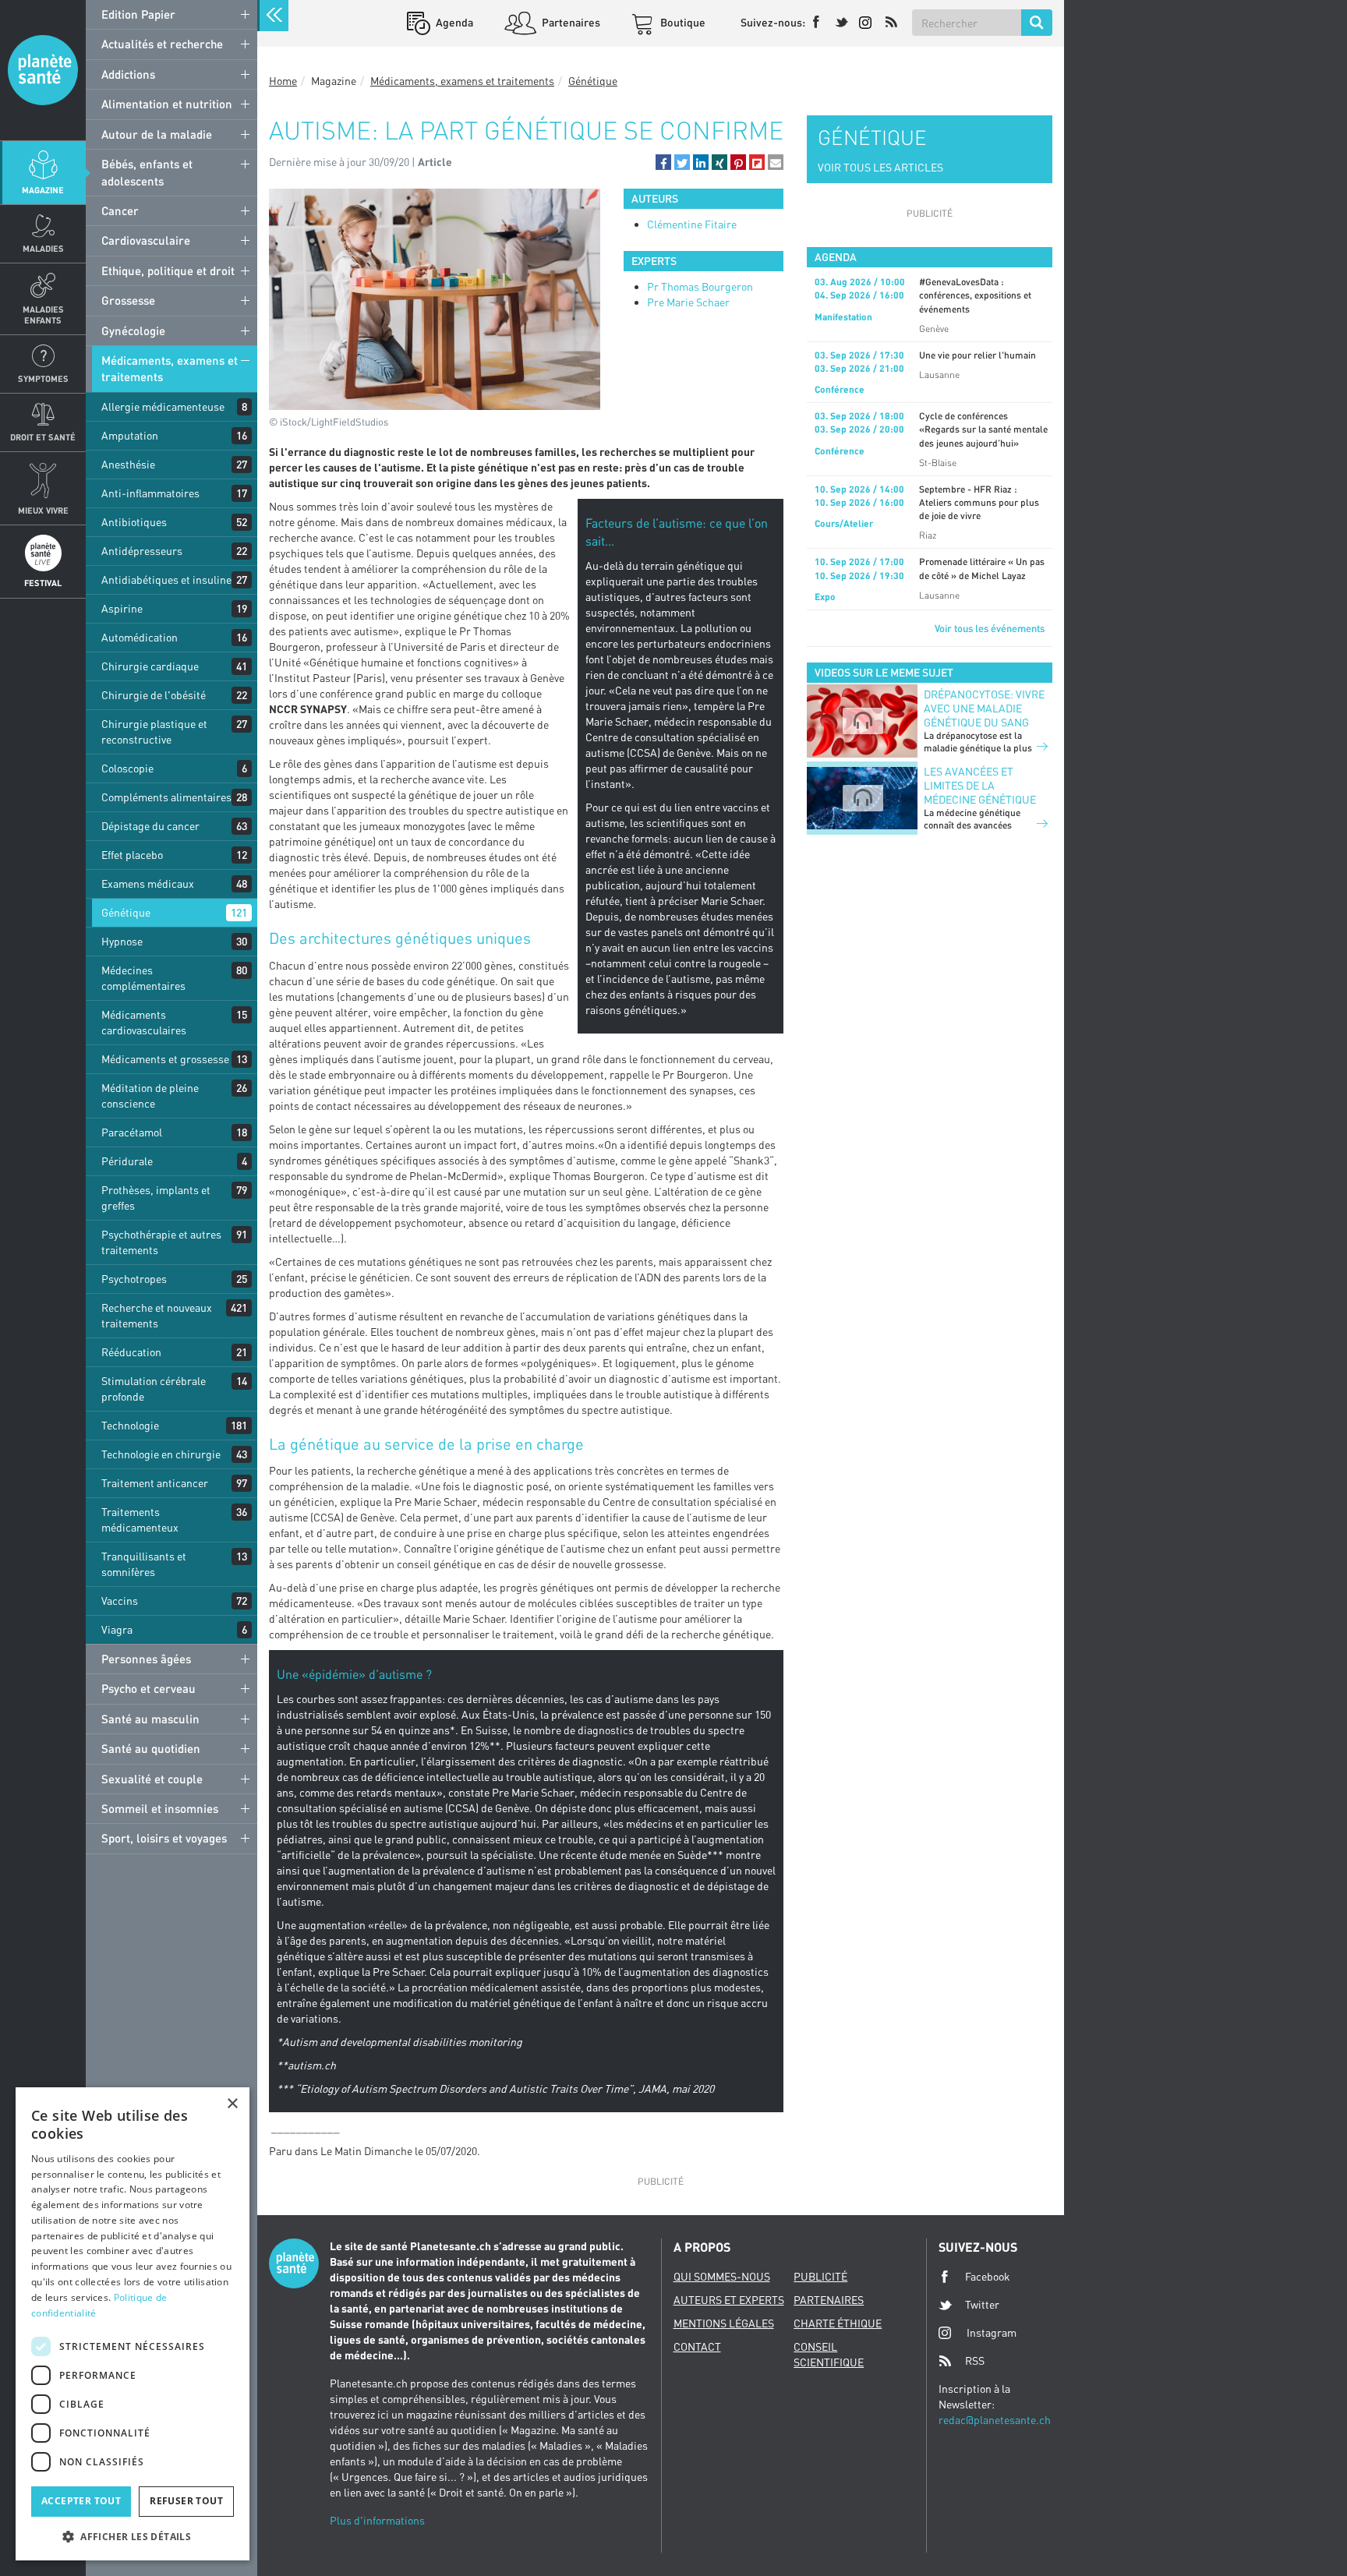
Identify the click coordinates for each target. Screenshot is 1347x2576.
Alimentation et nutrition (167, 104)
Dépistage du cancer (150, 826)
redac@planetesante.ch (995, 2420)
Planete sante (43, 70)
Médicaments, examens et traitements (170, 368)
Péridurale (127, 1161)
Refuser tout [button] (186, 2501)
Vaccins (120, 1601)
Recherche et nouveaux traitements (157, 1315)
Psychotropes (134, 1279)
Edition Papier (138, 14)
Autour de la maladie (157, 134)
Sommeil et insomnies (160, 1808)
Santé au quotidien (151, 1748)
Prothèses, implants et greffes (156, 1198)
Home (283, 81)
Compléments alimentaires (166, 797)
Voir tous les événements (990, 628)
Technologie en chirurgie (161, 1454)
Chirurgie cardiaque (150, 666)
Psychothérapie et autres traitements (161, 1242)
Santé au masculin (150, 1719)
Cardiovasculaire (146, 240)
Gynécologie (133, 330)
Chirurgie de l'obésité (154, 695)
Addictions (128, 74)
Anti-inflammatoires (150, 493)
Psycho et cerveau (148, 1688)
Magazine (43, 190)
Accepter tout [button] (81, 2501)
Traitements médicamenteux (140, 1519)
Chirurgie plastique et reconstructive (154, 731)
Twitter (982, 2304)
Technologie (130, 1425)
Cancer (120, 210)
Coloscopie (127, 768)
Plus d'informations (377, 2520)
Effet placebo (132, 855)
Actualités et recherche (162, 44)
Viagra (117, 1629)
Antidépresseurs (142, 551)
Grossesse (128, 300)
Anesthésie (128, 464)
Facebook (988, 2276)
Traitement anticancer (155, 1483)
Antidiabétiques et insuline (166, 580)
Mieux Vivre (43, 510)
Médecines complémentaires (143, 978)
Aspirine (122, 608)
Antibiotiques (134, 522)
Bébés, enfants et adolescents (147, 172)
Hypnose (122, 941)
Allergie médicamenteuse (163, 406)
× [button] (232, 2104)
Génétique (126, 912)
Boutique (682, 22)
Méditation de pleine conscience (150, 1095)
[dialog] (133, 2324)
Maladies (43, 248)
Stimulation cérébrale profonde (154, 1389)
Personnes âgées (146, 1659)
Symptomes (43, 378)
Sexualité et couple (152, 1779)
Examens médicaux (148, 883)
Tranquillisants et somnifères (144, 1564)
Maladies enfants (43, 314)
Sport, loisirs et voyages (164, 1838)
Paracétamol (132, 1132)
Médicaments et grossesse (165, 1059)
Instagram (992, 2332)
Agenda (453, 22)
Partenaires (570, 22)
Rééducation (131, 1352)
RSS (975, 2360)
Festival (43, 583)
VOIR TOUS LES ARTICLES (880, 167)
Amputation (130, 435)
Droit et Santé (43, 437)
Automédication (140, 637)
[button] (663, 162)
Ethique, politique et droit (168, 270)
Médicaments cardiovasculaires (144, 1022)
